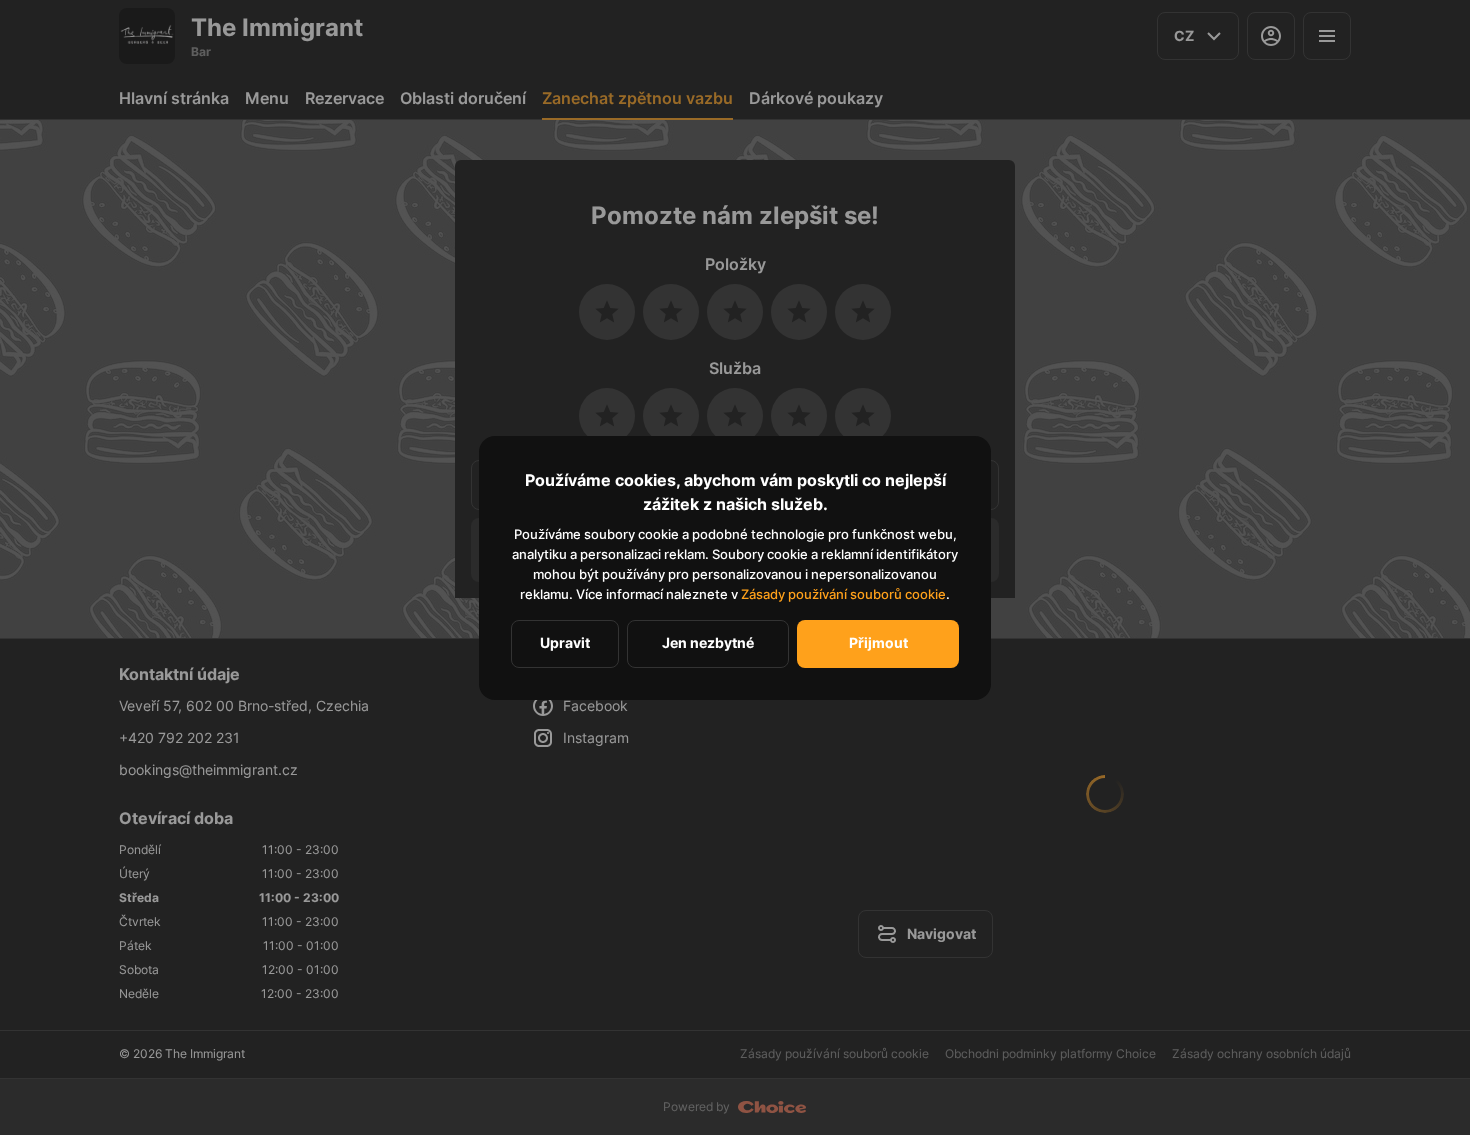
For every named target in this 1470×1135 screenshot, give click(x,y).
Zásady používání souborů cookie (843, 594)
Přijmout (878, 642)
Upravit (565, 642)
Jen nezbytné (708, 642)
